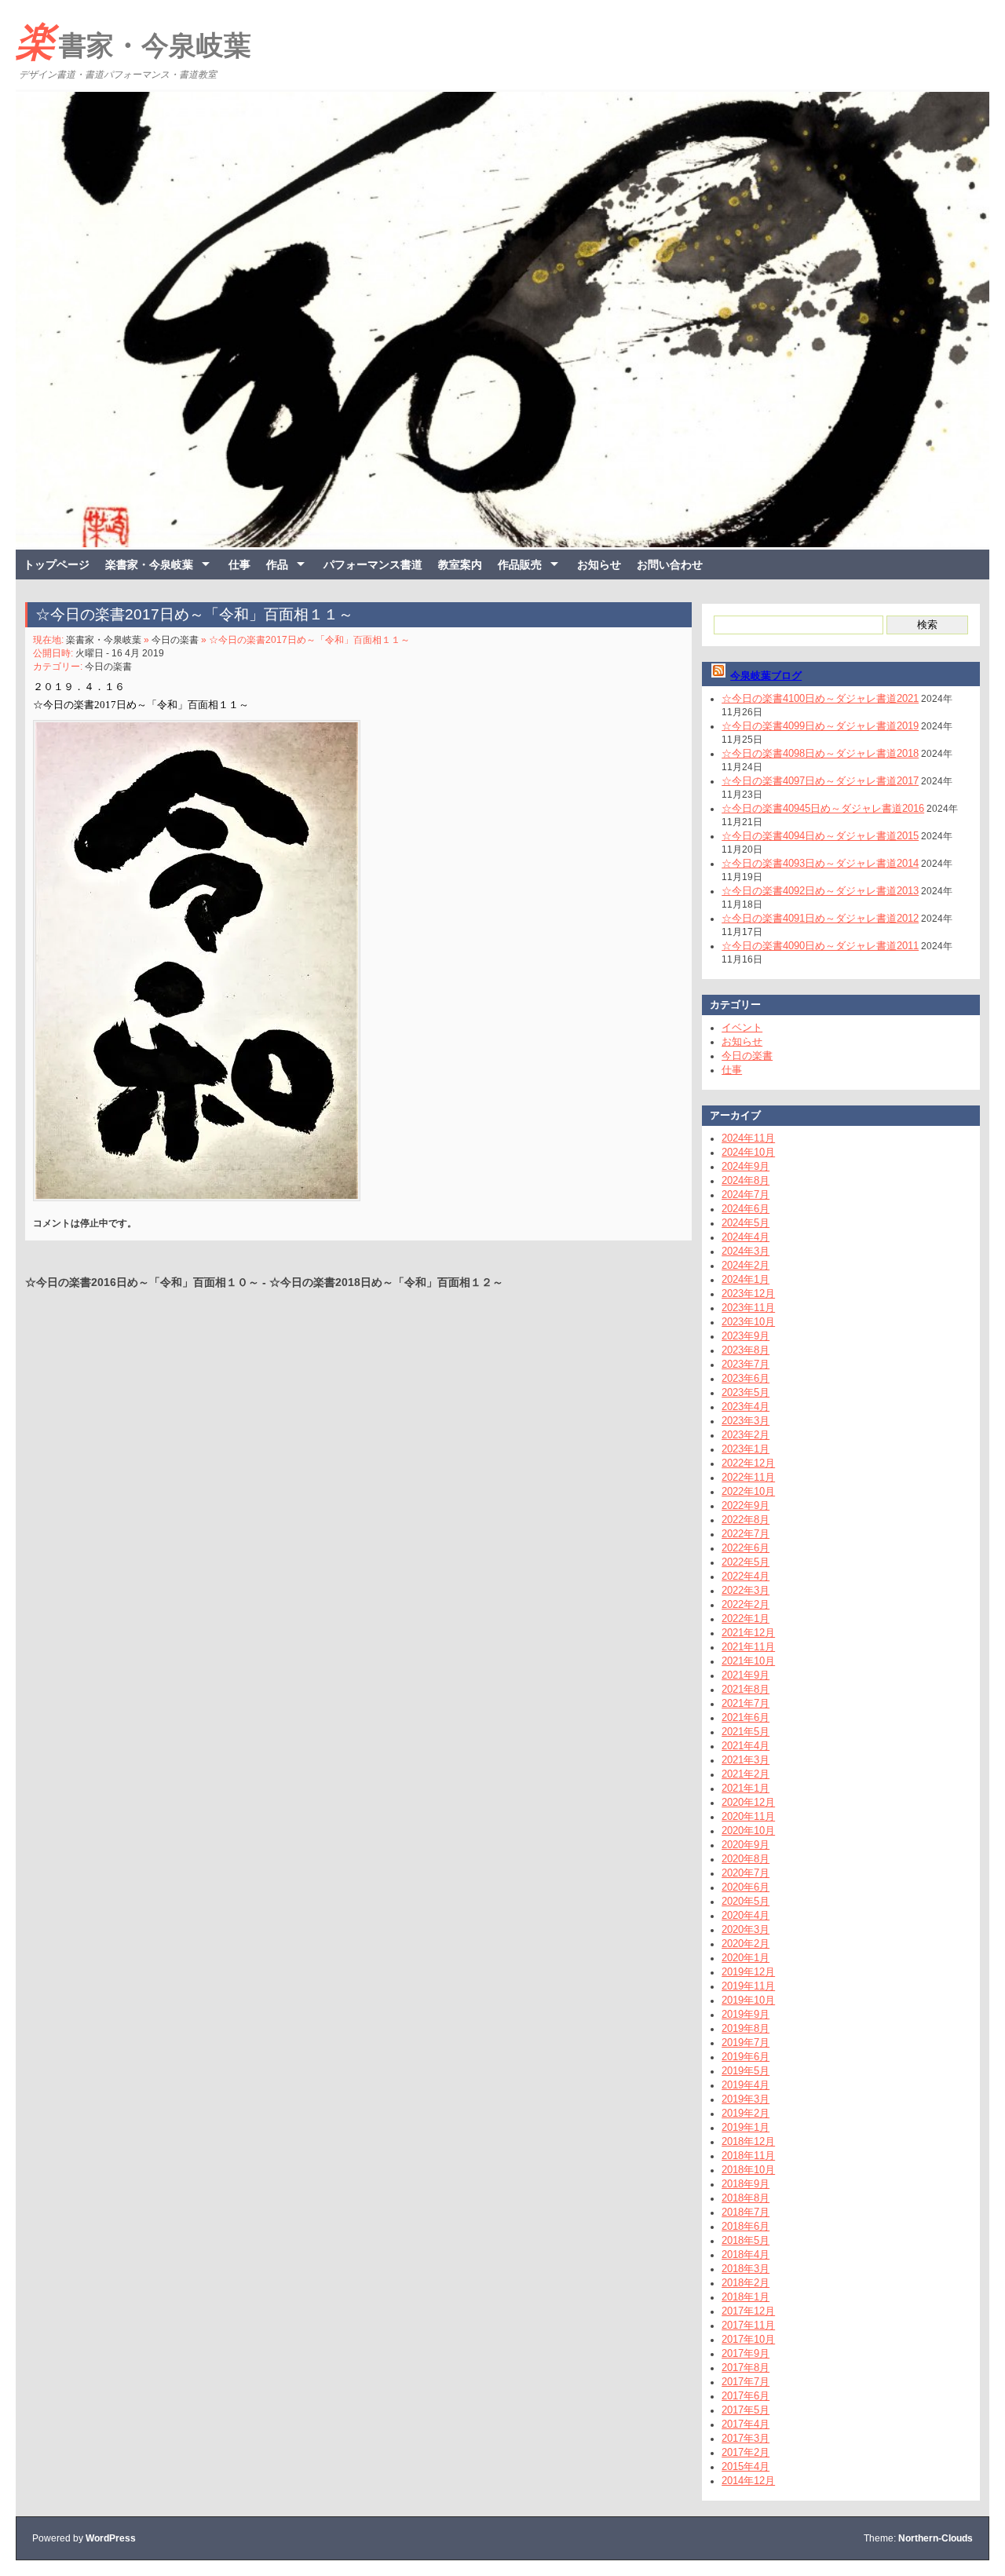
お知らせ (599, 565)
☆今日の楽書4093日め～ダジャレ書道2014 (820, 863)
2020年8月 (746, 1859)
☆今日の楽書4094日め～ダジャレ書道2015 (820, 836)
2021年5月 (746, 1732)
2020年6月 (746, 1887)
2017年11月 (748, 2325)
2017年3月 (746, 2438)
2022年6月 (746, 1548)
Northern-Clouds (936, 2538)
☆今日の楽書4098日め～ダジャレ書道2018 (820, 753)
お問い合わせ (670, 565)
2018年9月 (746, 2184)
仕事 (239, 565)
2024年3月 (746, 1251)
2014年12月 (748, 2481)
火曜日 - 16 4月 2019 (120, 653)
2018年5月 (746, 2240)
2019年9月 (746, 2014)
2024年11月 (748, 1138)
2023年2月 (746, 1435)
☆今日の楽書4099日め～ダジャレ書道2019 (820, 726)
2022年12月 (748, 1463)
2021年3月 (746, 1760)
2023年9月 (746, 1336)
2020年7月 (746, 1873)
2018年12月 (748, 2141)
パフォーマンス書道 (373, 565)
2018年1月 (746, 2297)
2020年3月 (746, 1929)
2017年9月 (746, 2353)
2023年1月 (746, 1449)
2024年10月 (748, 1152)
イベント (742, 1027)
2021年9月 (746, 1675)
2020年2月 (746, 1944)
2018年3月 (746, 2269)
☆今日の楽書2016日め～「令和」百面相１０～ (142, 1282)
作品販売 (520, 565)
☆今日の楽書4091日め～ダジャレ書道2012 (820, 918)
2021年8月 (746, 1689)
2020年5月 (746, 1901)
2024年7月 (746, 1195)
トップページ (57, 565)
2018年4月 (746, 2254)
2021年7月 (746, 1703)
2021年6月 (746, 1717)
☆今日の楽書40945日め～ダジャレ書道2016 (823, 808)
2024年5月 (746, 1223)
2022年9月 (746, 1505)
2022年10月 (748, 1491)
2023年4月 (746, 1407)
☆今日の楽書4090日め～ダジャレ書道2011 (820, 946)
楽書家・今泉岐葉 (133, 42)
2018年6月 (746, 2226)
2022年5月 (746, 1562)
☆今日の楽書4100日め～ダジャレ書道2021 (820, 698)
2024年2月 (746, 1265)
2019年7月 (746, 2043)
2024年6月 (746, 1209)
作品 (277, 565)
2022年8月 (746, 1520)
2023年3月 (746, 1421)
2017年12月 (748, 2311)
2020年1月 (746, 1958)
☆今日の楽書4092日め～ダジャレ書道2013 (820, 891)
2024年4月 (746, 1237)
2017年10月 (748, 2339)
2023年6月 (746, 1378)
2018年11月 (748, 2156)
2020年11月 (748, 1816)
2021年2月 (746, 1774)
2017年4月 (746, 2424)
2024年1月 (746, 1279)
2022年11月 (748, 1477)
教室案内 (460, 565)
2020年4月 (746, 1915)
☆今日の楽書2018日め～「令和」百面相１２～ (386, 1282)
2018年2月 (746, 2283)
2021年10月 (748, 1661)
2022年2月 (746, 1604)
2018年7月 (746, 2212)
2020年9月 (746, 1845)
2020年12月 (748, 1802)
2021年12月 (748, 1633)
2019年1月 (746, 2127)
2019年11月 (748, 1986)
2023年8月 (746, 1350)
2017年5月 (746, 2410)
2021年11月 (748, 1647)
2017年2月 (746, 2452)
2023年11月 (748, 1308)
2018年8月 (746, 2198)
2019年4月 (746, 2085)
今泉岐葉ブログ (766, 676)
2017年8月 (746, 2368)
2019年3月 (746, 2099)
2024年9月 (746, 1166)
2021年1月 (746, 1788)
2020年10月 (748, 1831)
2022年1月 (746, 1619)
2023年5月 (746, 1392)
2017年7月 (746, 2382)
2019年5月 (746, 2071)
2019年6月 (746, 2057)
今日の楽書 (175, 640)
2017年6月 (746, 2396)
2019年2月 (746, 2113)
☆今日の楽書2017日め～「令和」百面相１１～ (194, 614)
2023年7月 (746, 1364)
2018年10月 (748, 2170)
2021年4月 (746, 1746)
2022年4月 (746, 1576)
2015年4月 (746, 2466)
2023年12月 (748, 1293)
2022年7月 (746, 1534)
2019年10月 (748, 2000)
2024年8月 (746, 1180)
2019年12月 (748, 1972)
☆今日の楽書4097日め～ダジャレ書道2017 (820, 781)
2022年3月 (746, 1590)
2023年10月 (748, 1322)
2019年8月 (746, 2028)
